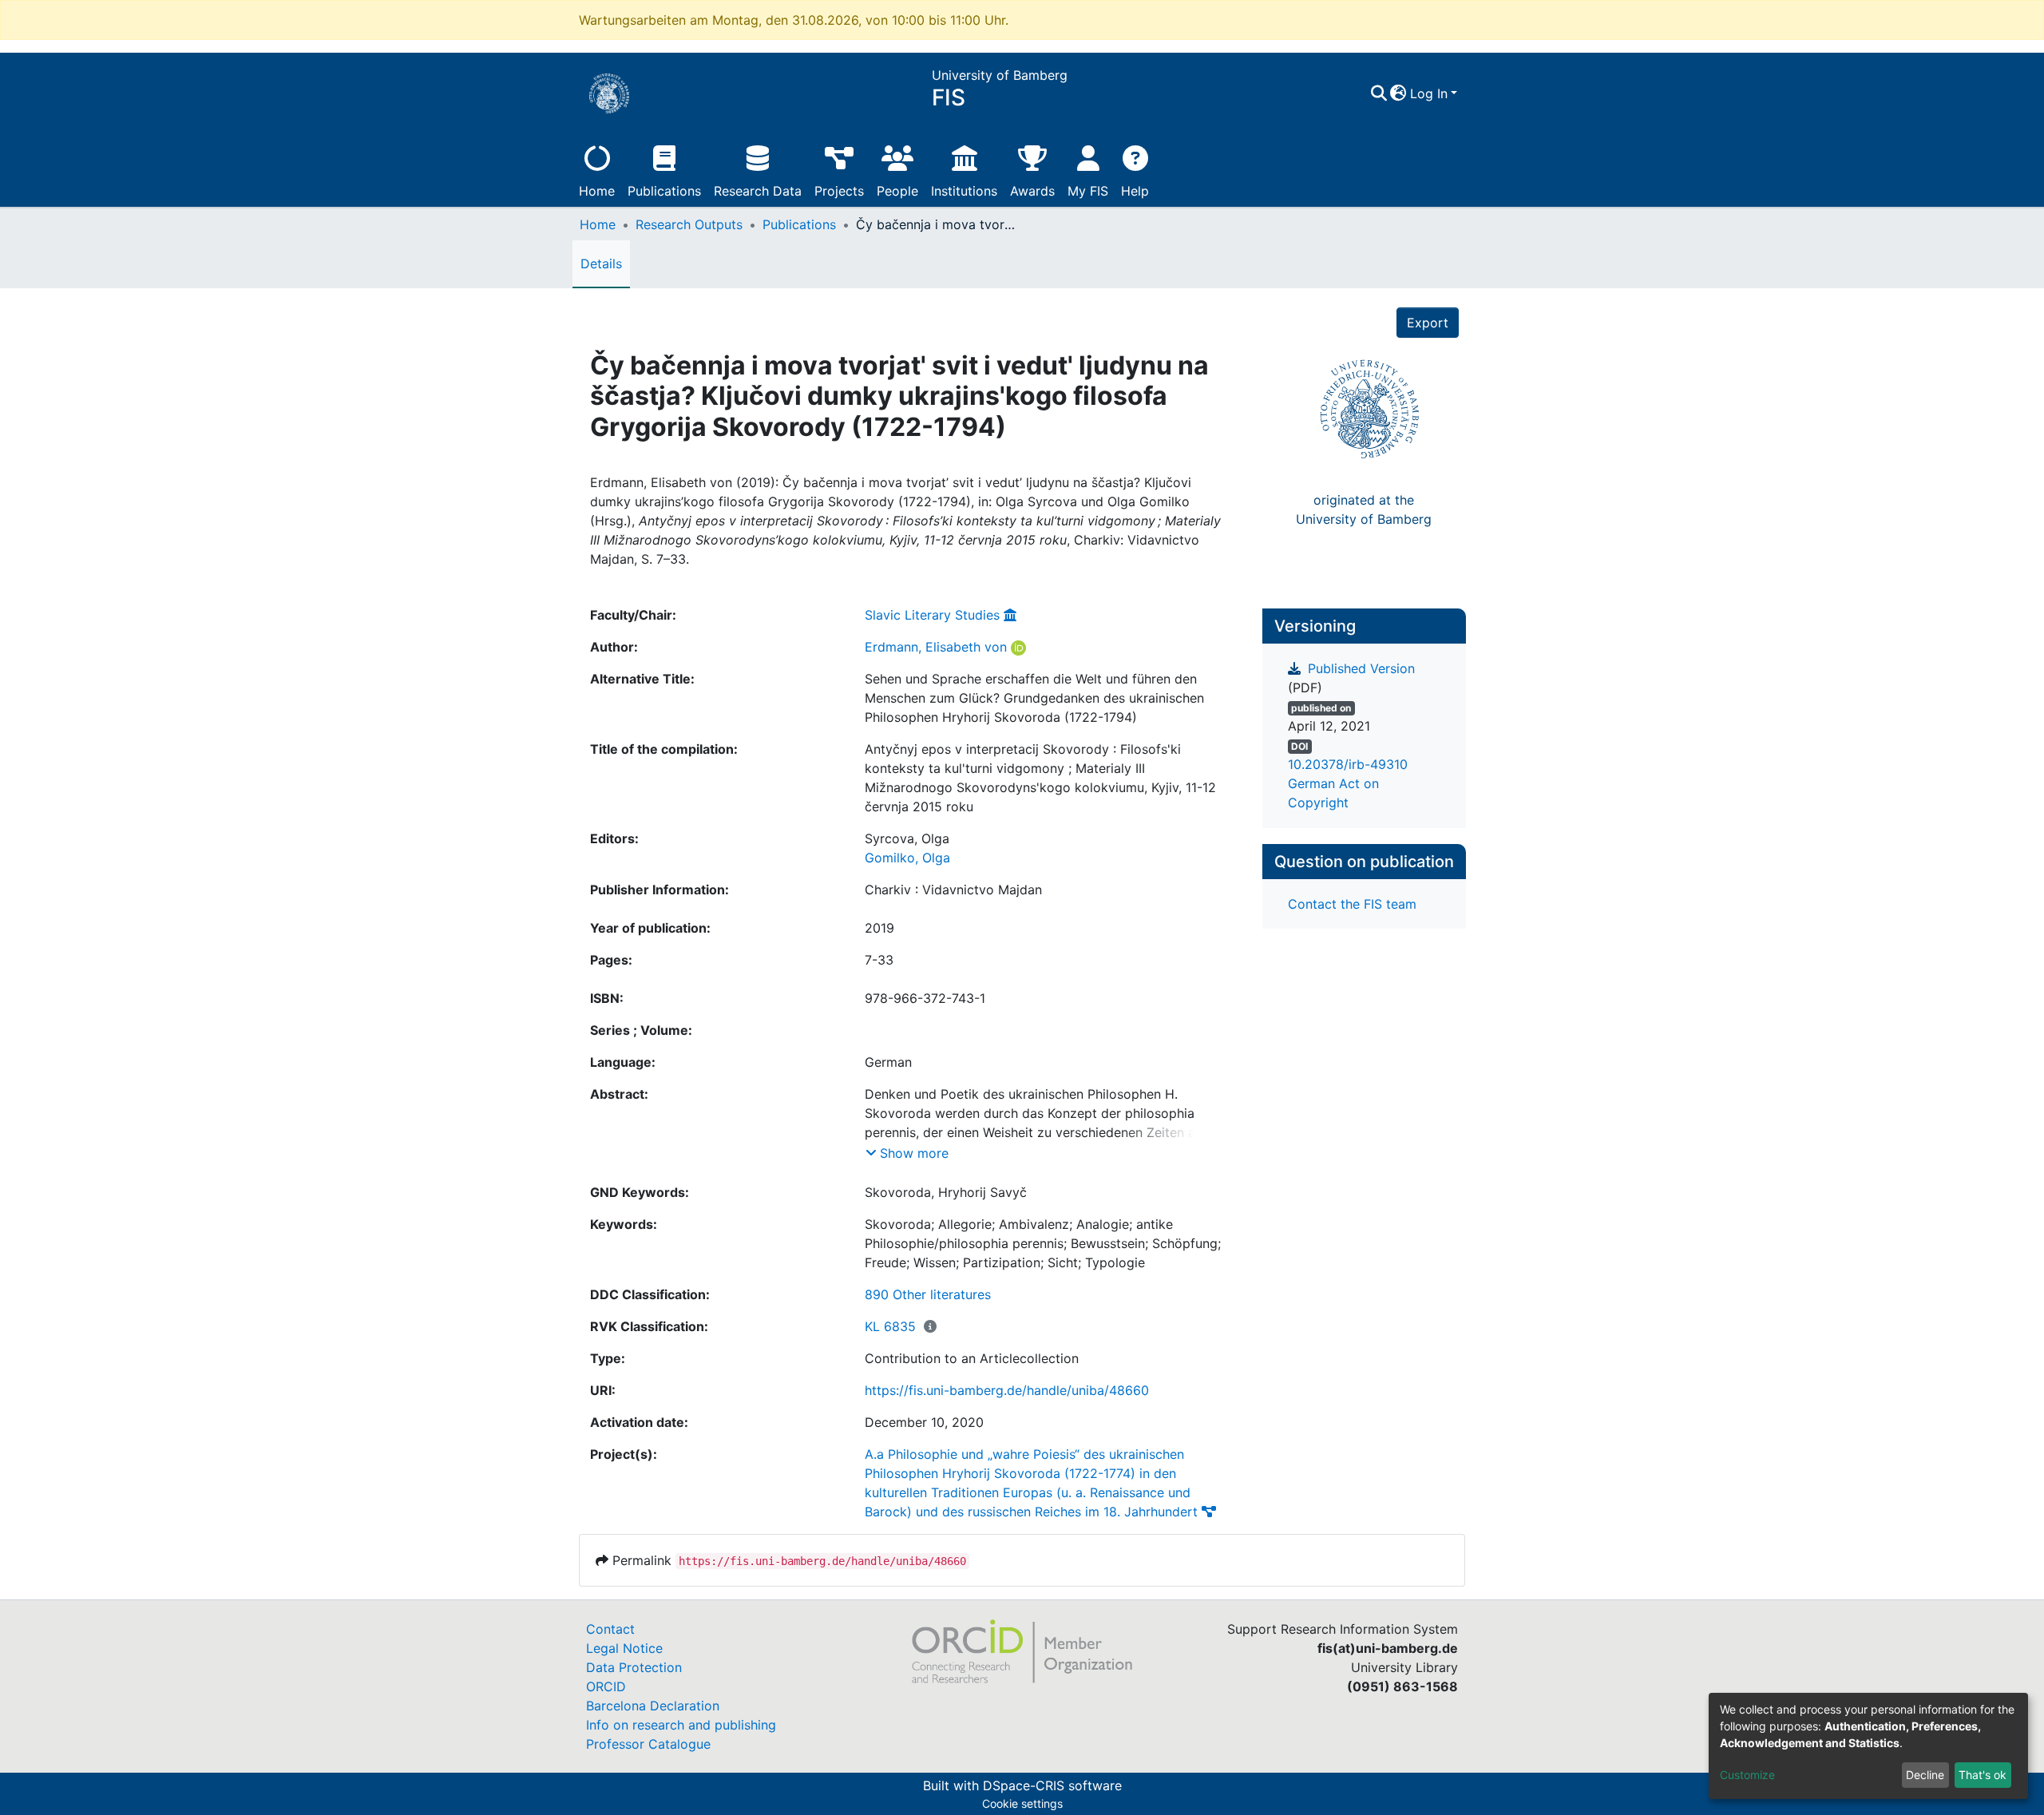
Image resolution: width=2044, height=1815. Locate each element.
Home (597, 191)
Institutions (964, 191)
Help (1135, 191)
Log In (1429, 93)
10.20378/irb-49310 (1348, 764)
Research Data (758, 191)
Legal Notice (624, 1648)
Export (1428, 323)
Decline (1925, 1775)
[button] (1398, 93)
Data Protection (634, 1667)
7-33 (879, 960)
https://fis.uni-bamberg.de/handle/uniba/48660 (1007, 1390)
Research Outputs (689, 224)
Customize (1747, 1775)
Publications (664, 191)
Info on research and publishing (681, 1725)
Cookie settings (1022, 1803)
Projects (839, 191)
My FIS (1088, 191)
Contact (610, 1629)
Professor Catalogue (648, 1744)
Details (601, 264)
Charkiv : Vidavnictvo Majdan (953, 890)
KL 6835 (890, 1326)
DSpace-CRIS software (1052, 1785)
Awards (1032, 191)
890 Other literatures (928, 1294)
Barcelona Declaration (653, 1706)
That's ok (1983, 1775)
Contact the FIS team (1352, 904)
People (897, 191)
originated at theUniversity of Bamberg (1364, 509)
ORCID (606, 1686)
